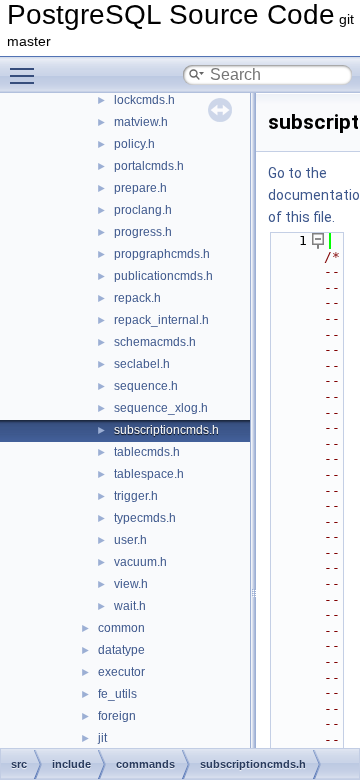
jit (102, 738)
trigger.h (136, 496)
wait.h (130, 606)
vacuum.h (140, 562)
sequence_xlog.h (161, 408)
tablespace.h (149, 474)
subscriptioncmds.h (166, 430)
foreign (117, 716)
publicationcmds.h (163, 276)
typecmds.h (145, 518)
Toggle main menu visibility (26, 75)
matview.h (141, 122)
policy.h (134, 144)
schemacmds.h (155, 342)
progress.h (143, 232)
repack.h (137, 298)
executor (121, 672)
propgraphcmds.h (162, 254)
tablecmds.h (147, 452)
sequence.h (146, 386)
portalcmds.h (149, 166)
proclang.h (143, 210)
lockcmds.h (144, 100)
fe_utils (117, 694)
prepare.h (140, 188)
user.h (130, 540)
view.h (131, 584)
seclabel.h (142, 364)
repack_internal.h (161, 320)
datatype (121, 650)
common (121, 628)
